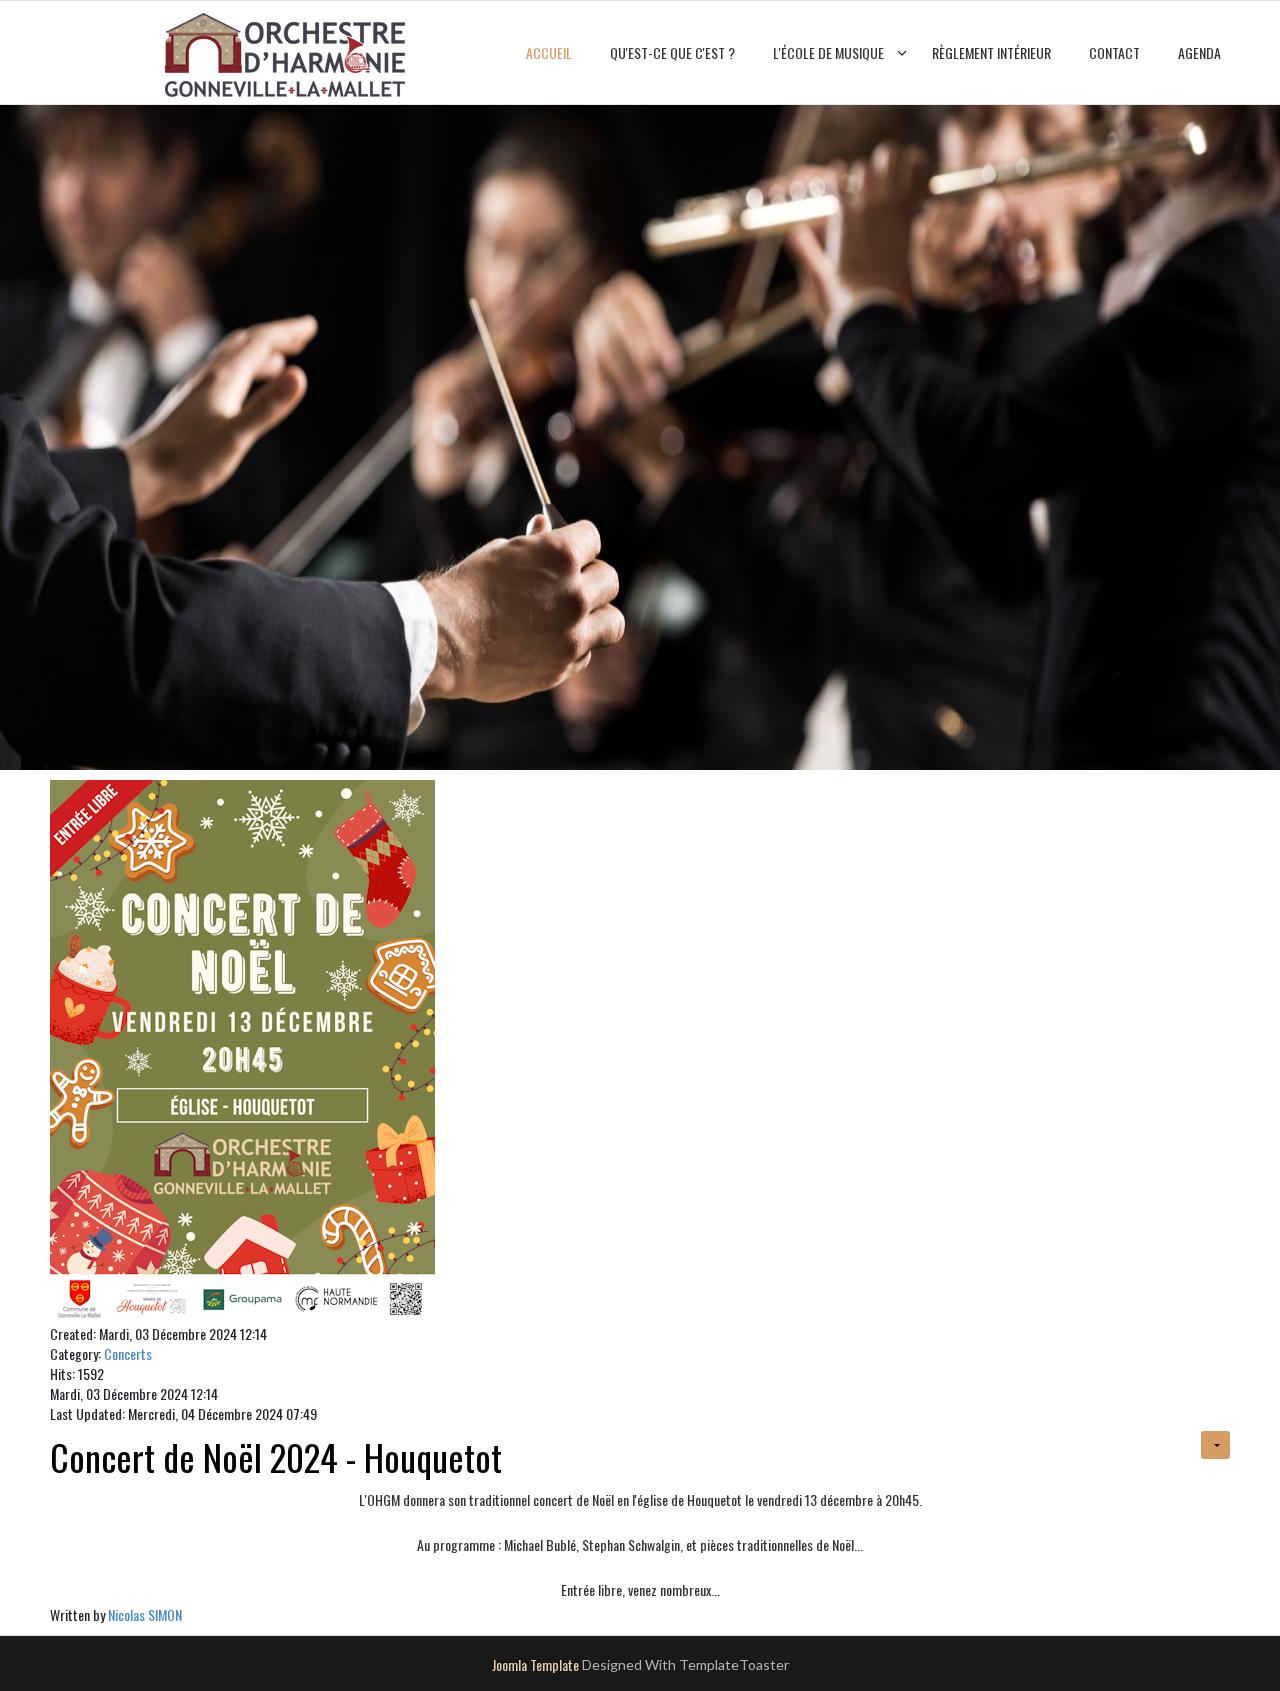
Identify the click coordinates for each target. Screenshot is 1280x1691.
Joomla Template (535, 1664)
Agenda (1199, 52)
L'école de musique (828, 52)
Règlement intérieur (991, 52)
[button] (1215, 1445)
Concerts (128, 1353)
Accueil (549, 52)
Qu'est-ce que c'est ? (672, 52)
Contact (1114, 52)
